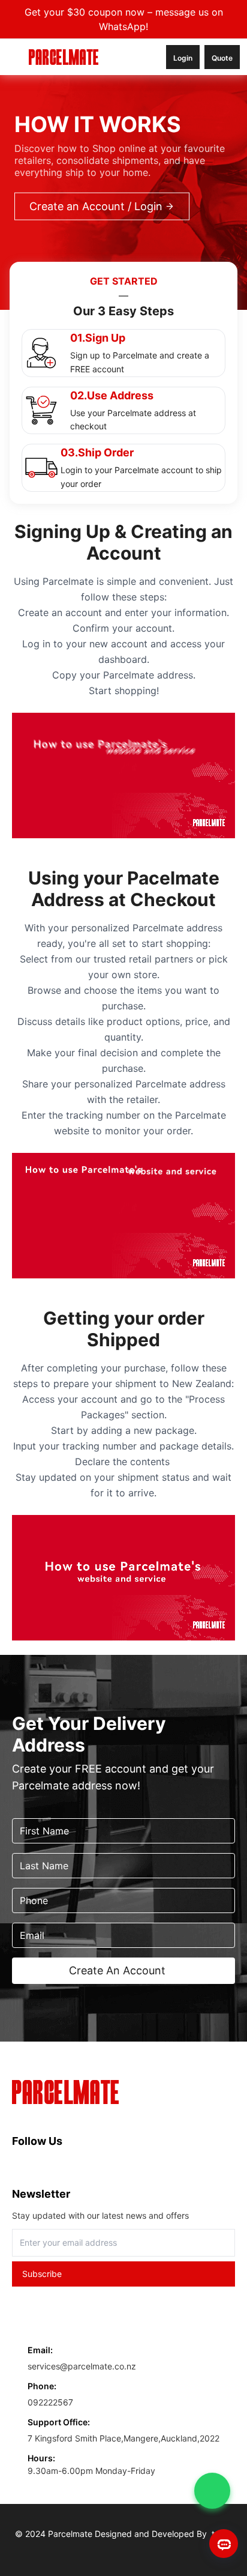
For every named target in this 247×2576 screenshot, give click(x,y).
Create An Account (117, 1970)
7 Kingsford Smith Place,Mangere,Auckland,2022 (123, 2438)
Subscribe (42, 2274)
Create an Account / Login (96, 206)
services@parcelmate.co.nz (82, 2366)
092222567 (50, 2402)
